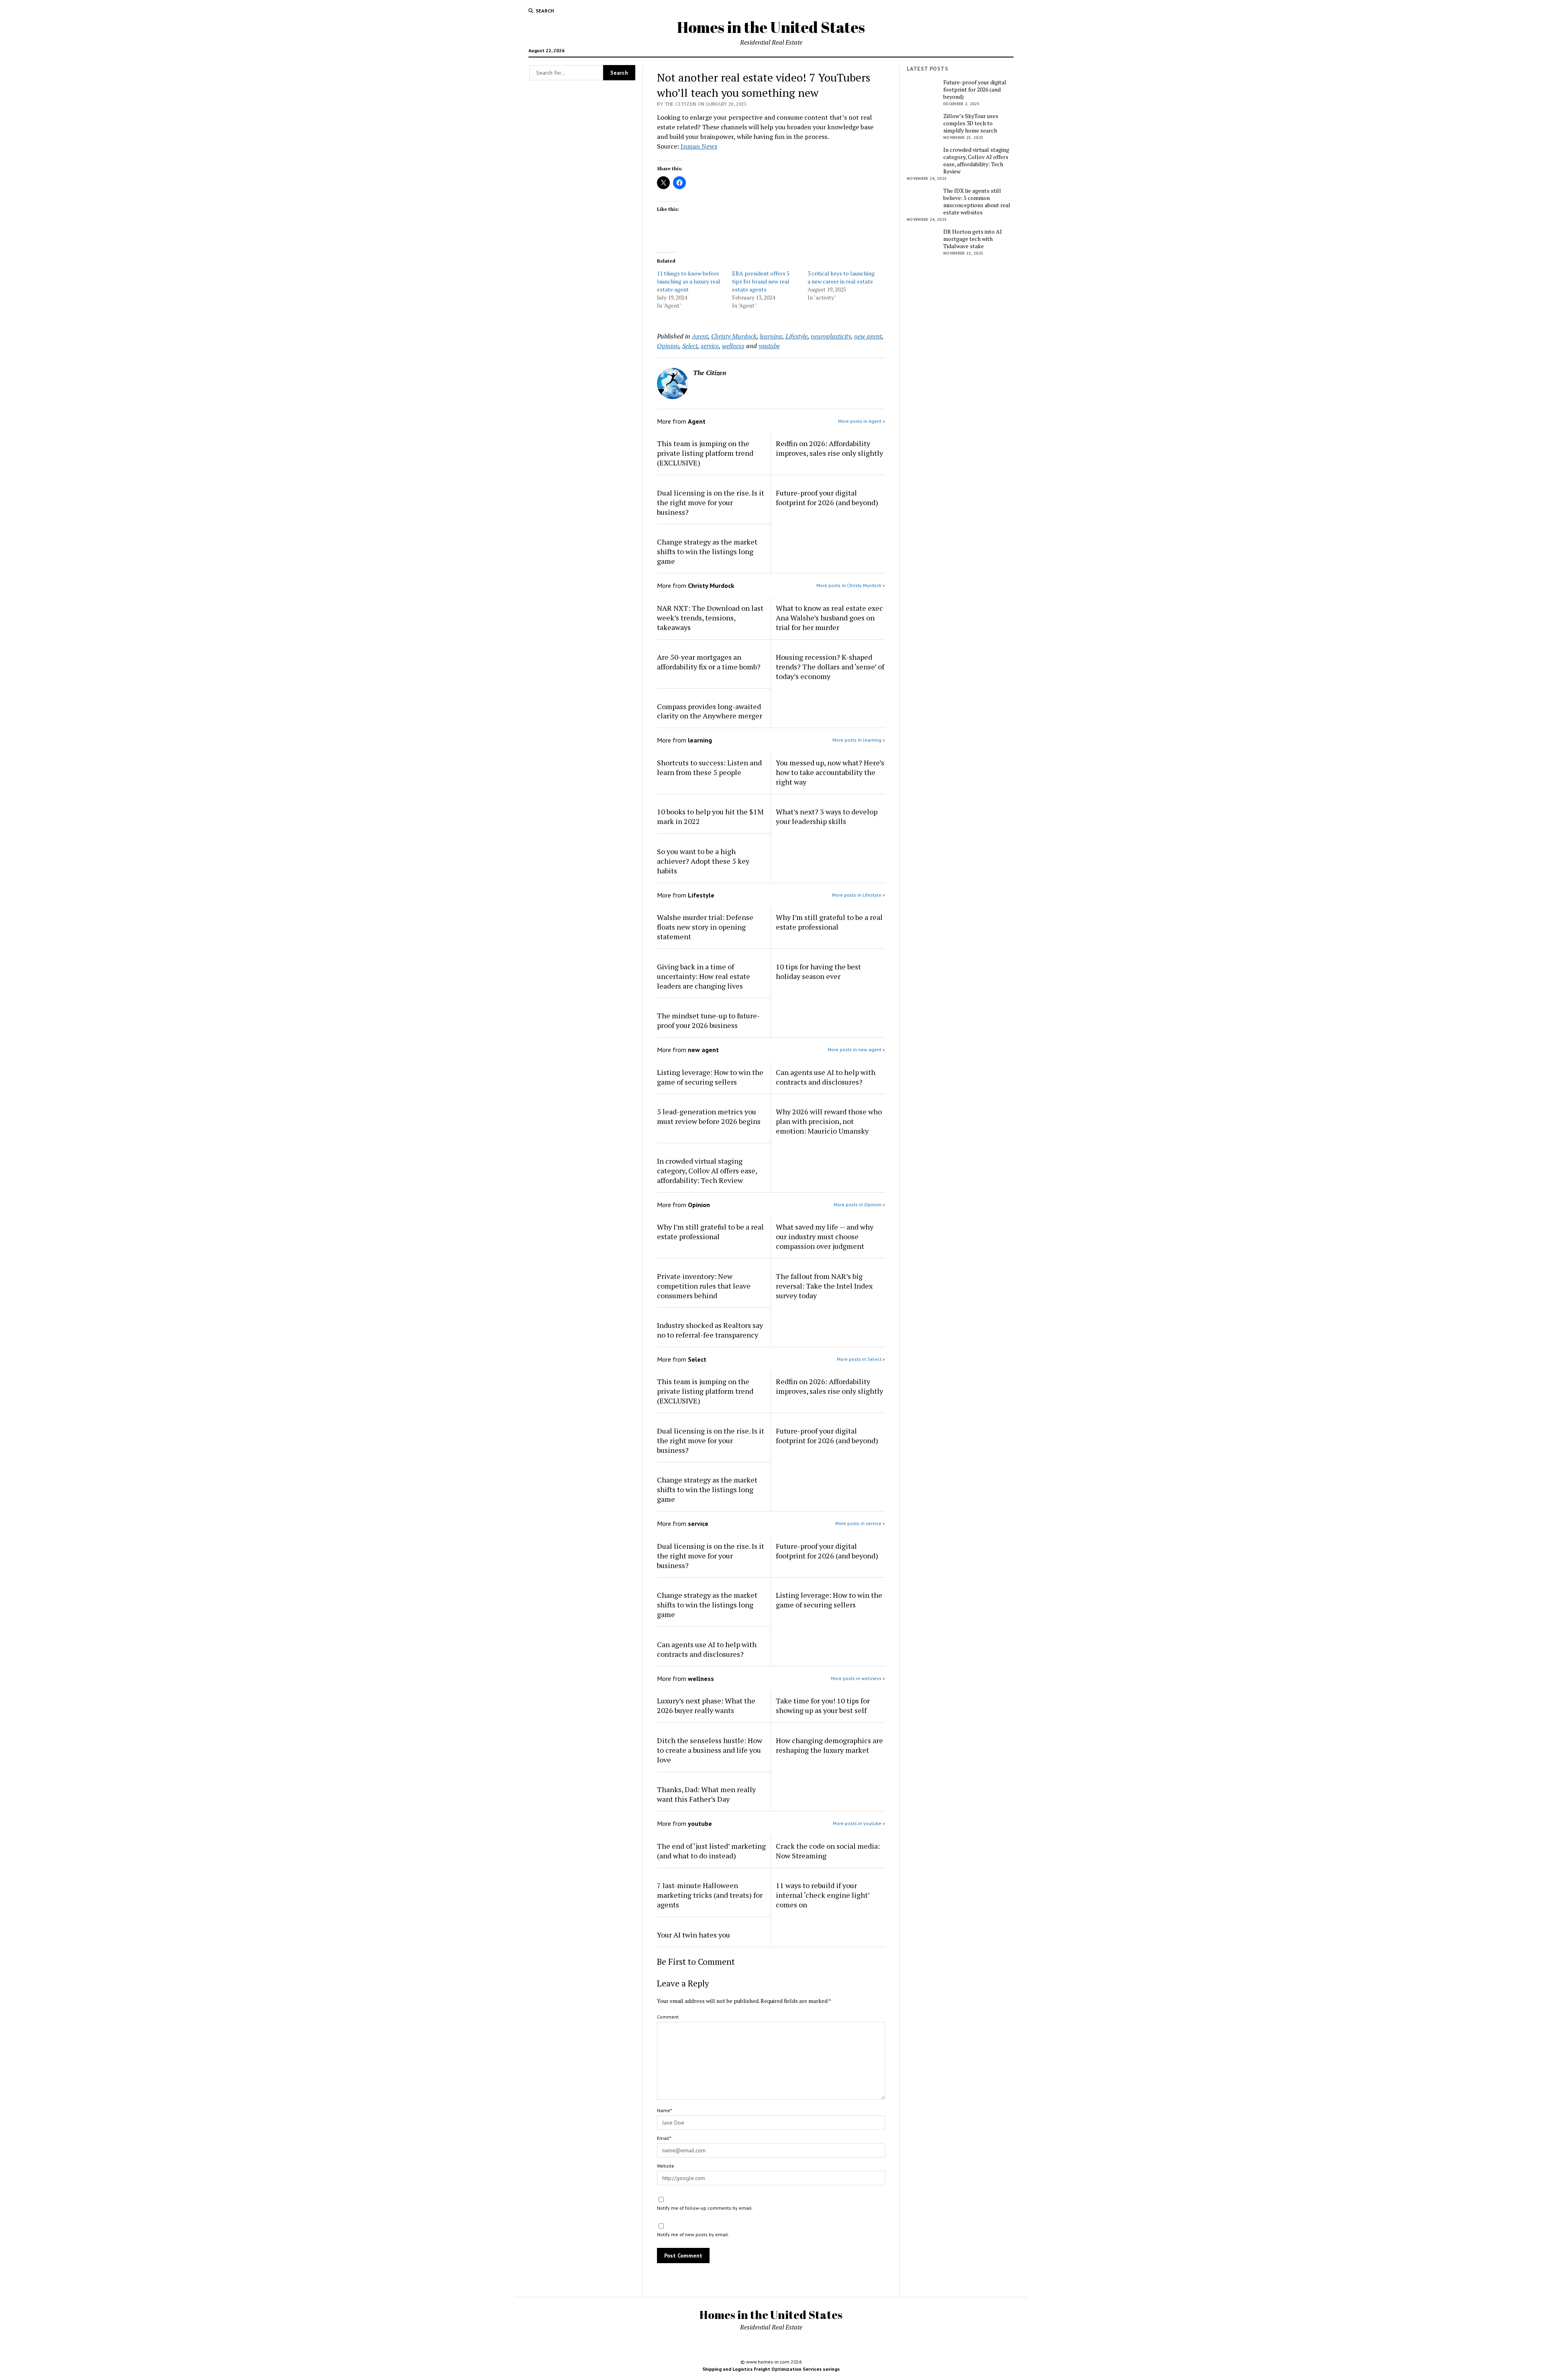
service (710, 346)
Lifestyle (796, 336)
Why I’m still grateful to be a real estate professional (829, 922)
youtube (769, 346)
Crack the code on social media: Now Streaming (828, 1851)
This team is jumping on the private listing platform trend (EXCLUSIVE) (705, 453)
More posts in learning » (859, 740)
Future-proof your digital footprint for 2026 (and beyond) (827, 498)
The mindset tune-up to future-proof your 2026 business (708, 1020)
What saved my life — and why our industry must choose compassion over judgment (825, 1236)
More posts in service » (860, 1523)
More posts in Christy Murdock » (851, 585)
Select (690, 346)
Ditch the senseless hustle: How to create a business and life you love (710, 1750)
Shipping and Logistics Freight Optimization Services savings (771, 2369)
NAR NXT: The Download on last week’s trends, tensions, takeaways (710, 618)
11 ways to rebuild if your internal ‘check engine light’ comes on (823, 1895)
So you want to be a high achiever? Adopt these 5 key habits (703, 861)
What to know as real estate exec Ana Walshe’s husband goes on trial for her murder (829, 618)
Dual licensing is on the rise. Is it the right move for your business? (711, 502)
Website (666, 2166)
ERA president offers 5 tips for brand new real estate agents (761, 281)
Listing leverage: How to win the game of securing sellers (710, 1077)
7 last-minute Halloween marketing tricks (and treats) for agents (710, 1895)
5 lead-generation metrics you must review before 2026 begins (709, 1116)
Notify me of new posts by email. (693, 2234)
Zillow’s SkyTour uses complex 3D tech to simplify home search (971, 123)
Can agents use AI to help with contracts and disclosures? (826, 1077)
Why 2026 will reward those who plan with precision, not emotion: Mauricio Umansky (829, 1121)
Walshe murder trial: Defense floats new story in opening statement (705, 927)
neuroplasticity (831, 336)
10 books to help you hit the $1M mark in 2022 (710, 816)
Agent (700, 336)
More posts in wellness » (858, 1678)
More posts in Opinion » (859, 1204)
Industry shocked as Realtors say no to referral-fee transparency (710, 1330)
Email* (664, 2138)
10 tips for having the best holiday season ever (818, 971)
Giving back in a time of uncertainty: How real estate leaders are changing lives (704, 976)
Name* (664, 2110)
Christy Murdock (734, 336)
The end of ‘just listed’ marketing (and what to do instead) (711, 1851)
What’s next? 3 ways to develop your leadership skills (827, 816)
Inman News (699, 146)
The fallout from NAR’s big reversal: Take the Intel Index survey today (824, 1286)
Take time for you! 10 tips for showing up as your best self (823, 1705)
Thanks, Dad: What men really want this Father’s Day (706, 1794)
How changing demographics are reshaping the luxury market (829, 1745)
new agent (868, 336)
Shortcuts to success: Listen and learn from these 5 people (709, 767)
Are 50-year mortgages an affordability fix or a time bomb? (709, 662)
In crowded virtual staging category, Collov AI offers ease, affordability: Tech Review (707, 1171)
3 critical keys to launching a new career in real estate (841, 277)
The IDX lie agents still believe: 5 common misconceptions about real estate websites (977, 202)
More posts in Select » (861, 1359)
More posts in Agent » (862, 421)
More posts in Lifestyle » (859, 895)
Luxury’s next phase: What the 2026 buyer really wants (706, 1705)
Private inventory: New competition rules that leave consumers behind (704, 1286)
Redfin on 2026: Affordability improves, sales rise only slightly (829, 448)
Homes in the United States (771, 27)
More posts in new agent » (856, 1049)
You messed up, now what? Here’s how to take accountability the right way (830, 772)
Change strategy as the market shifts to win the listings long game (707, 551)
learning (771, 336)
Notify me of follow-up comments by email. (705, 2208)
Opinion (668, 346)
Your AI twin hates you (693, 1935)
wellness (733, 346)
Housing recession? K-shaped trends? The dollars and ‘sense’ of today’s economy (830, 667)
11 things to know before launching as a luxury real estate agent (689, 281)
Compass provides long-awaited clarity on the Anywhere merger (710, 711)
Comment (668, 2017)
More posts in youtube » (859, 1823)
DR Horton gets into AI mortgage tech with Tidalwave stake (973, 239)
